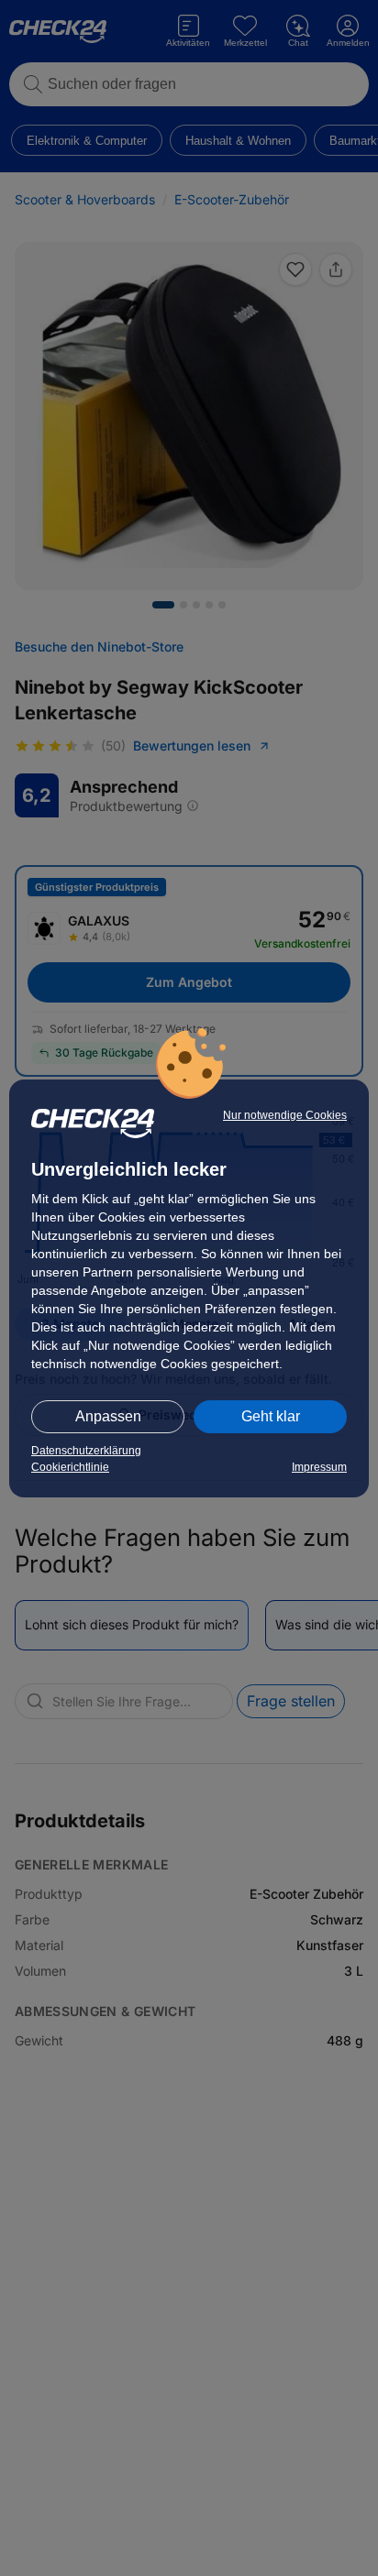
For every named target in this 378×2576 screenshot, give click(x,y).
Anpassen (108, 1416)
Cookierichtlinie (70, 1467)
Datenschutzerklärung (86, 1451)
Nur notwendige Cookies (285, 1115)
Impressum (319, 1467)
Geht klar (271, 1416)
